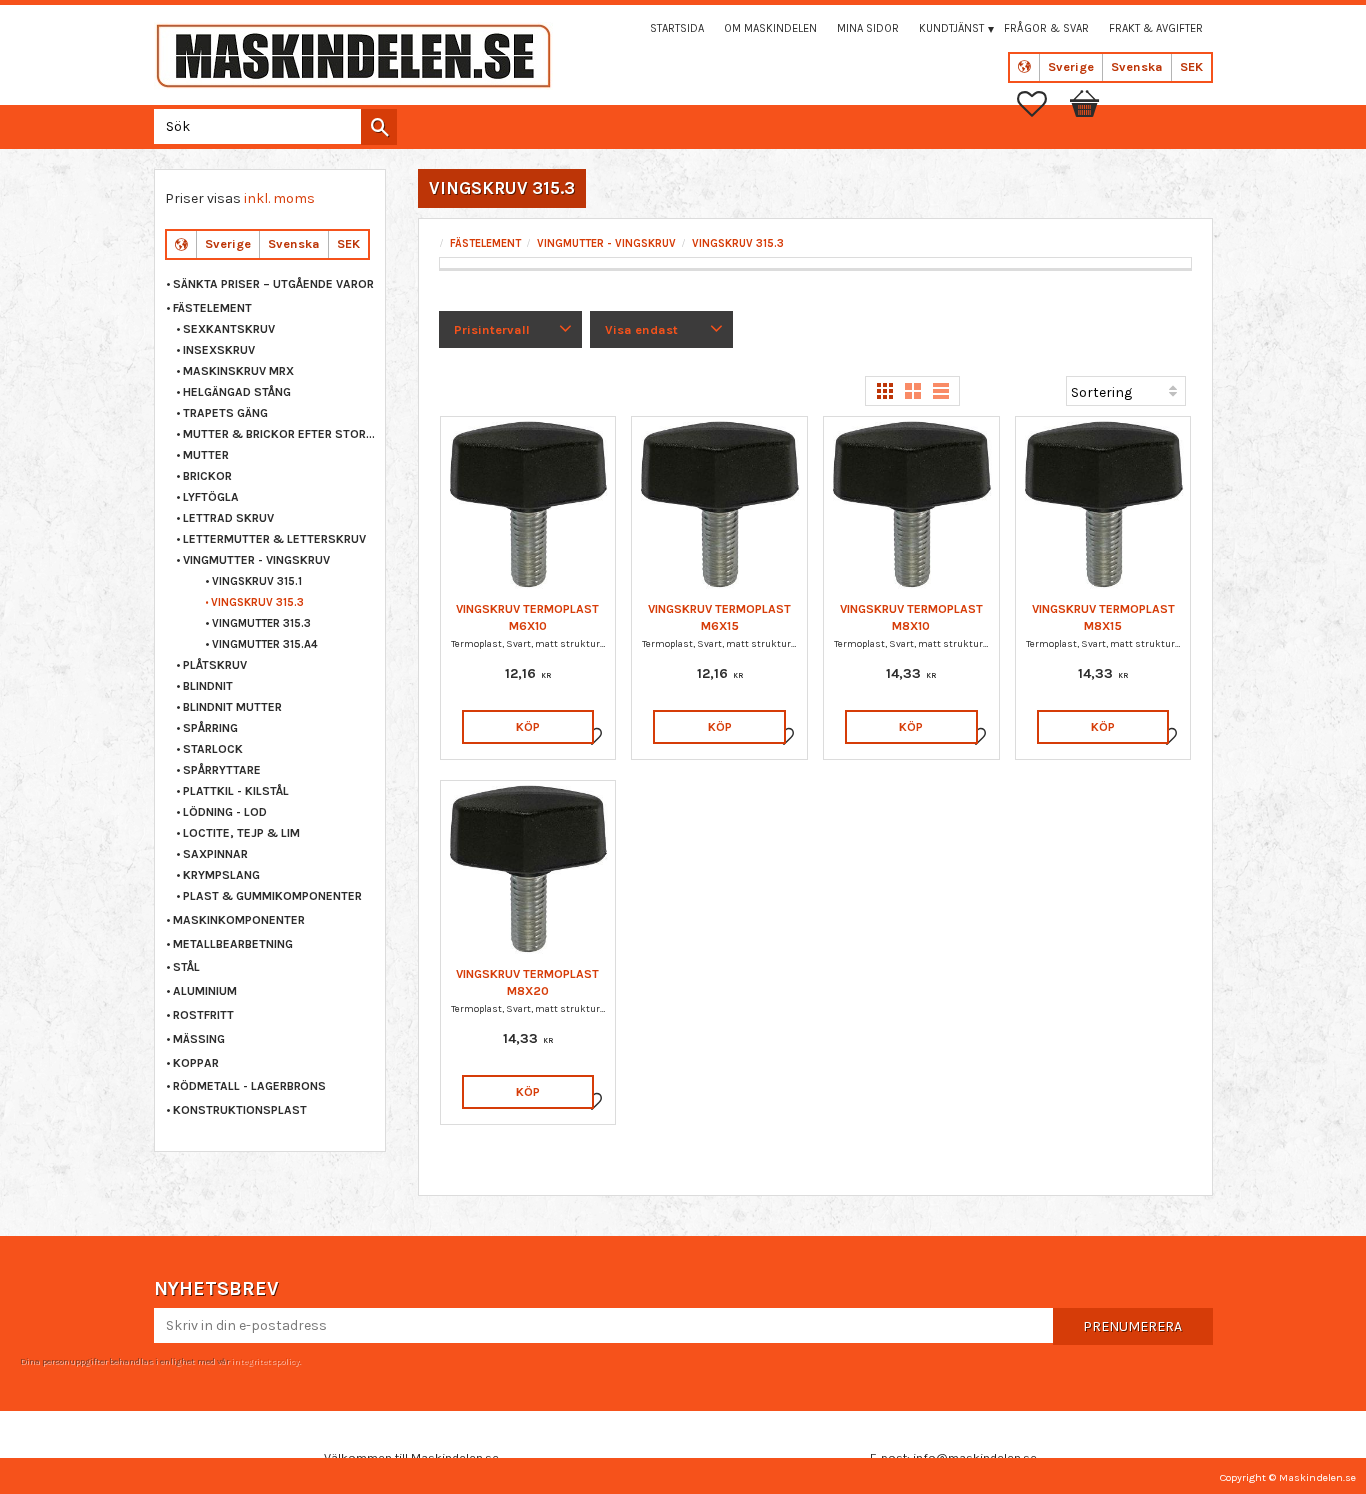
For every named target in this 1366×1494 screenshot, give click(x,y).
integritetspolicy (265, 1361)
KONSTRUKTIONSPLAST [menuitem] (240, 1110)
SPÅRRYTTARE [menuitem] (222, 770)
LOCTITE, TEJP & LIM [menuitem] (241, 833)
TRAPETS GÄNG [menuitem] (225, 413)
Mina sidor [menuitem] (868, 28)
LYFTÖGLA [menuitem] (211, 497)
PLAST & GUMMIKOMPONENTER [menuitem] (272, 896)
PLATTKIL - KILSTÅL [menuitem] (236, 791)
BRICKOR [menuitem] (207, 476)
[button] (1042, 104)
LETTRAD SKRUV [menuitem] (228, 518)
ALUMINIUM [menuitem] (205, 991)
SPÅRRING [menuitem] (210, 728)
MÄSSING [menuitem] (199, 1039)
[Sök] (379, 127)
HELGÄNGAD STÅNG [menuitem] (237, 392)
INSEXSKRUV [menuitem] (219, 350)
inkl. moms (279, 198)
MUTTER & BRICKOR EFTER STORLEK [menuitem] (279, 434)
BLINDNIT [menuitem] (208, 686)
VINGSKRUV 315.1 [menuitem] (257, 581)
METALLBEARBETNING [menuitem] (233, 944)
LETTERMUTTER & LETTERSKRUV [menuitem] (274, 539)
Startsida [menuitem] (677, 28)
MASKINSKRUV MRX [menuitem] (238, 371)
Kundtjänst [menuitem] (951, 28)
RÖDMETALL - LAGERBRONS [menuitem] (249, 1086)
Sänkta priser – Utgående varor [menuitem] (273, 284)
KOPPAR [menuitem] (196, 1063)
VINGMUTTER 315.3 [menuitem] (261, 623)
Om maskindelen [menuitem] (770, 28)
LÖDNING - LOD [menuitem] (225, 812)
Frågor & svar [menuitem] (1046, 28)
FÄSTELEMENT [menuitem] (212, 308)
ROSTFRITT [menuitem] (203, 1015)
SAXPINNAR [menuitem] (215, 854)
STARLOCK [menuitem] (213, 749)
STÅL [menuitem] (186, 967)
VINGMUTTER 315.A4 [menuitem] (265, 644)
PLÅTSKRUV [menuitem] (215, 665)
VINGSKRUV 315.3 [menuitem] (257, 602)
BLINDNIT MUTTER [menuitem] (232, 707)
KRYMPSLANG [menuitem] (221, 875)
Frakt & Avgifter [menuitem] (1156, 28)
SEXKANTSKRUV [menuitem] (229, 329)
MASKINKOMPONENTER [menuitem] (239, 920)
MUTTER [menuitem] (206, 455)
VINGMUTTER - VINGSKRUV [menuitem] (256, 560)
